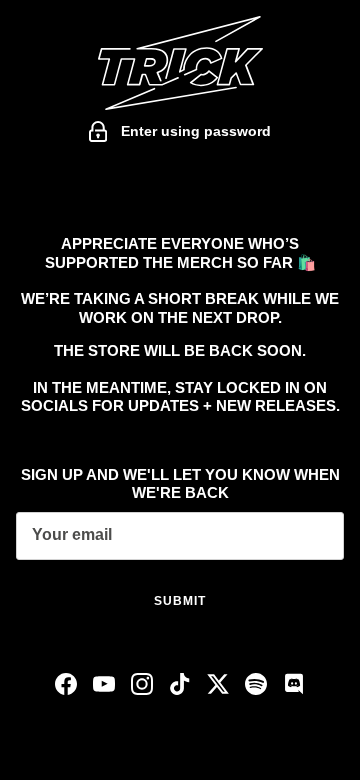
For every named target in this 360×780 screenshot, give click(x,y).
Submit (180, 601)
